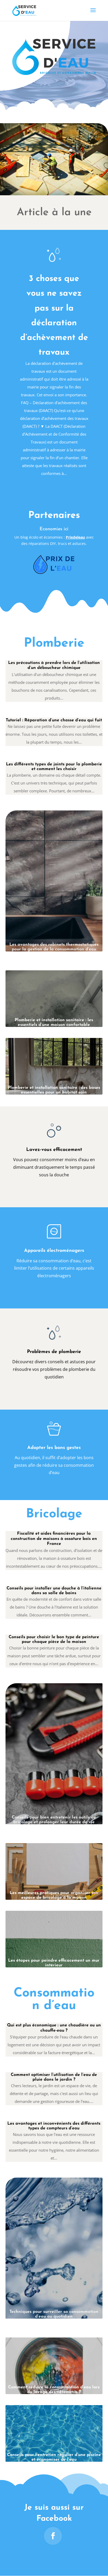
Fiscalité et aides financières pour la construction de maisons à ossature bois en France (54, 1539)
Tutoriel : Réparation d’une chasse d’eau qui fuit (54, 720)
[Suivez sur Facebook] (53, 2536)
